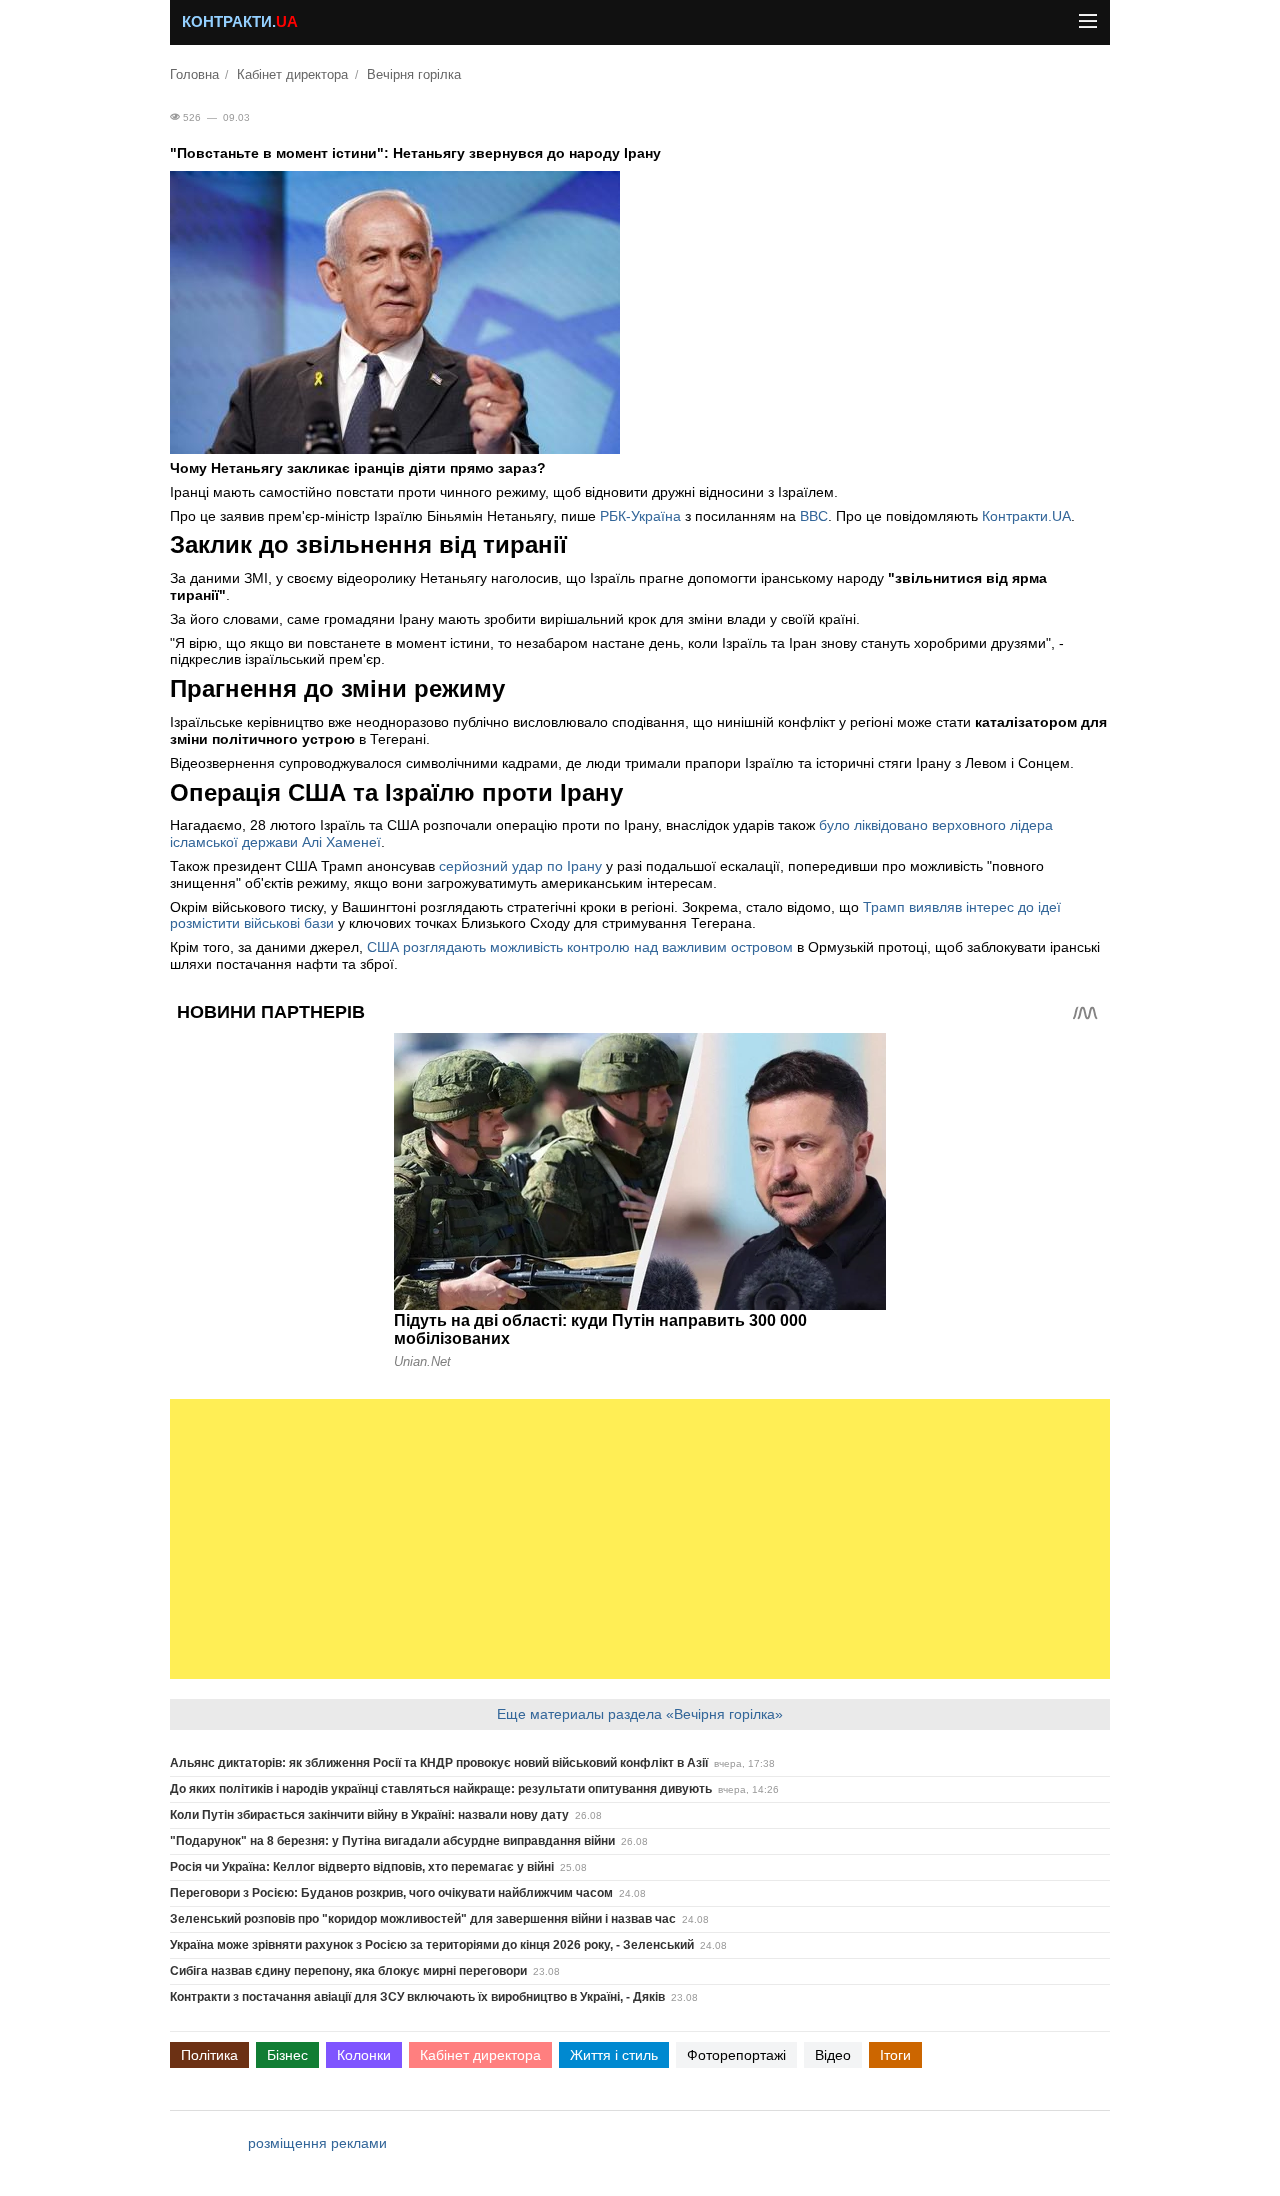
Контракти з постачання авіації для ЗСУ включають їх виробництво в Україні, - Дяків (417, 1997)
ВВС (814, 516)
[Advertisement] (640, 1539)
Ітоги (895, 2055)
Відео (833, 2055)
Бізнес (287, 2055)
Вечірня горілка (414, 75)
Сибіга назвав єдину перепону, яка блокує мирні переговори (348, 1971)
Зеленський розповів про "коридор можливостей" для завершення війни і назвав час (423, 1919)
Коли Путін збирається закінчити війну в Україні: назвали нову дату (369, 1815)
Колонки (364, 2055)
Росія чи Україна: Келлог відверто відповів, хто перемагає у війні (362, 1867)
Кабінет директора (292, 75)
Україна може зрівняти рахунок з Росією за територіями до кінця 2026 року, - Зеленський (432, 1945)
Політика (209, 2055)
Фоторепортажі (736, 2055)
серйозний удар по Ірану (520, 866)
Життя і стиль (614, 2055)
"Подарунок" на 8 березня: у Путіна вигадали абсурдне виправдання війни (392, 1841)
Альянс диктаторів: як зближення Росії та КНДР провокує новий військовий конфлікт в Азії (439, 1763)
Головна (194, 75)
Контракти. (240, 22)
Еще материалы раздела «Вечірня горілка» (640, 1714)
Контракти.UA (1026, 516)
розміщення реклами (317, 2143)
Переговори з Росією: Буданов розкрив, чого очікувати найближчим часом (391, 1893)
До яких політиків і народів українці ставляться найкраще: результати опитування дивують (441, 1789)
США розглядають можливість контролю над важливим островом (580, 947)
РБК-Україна (640, 516)
